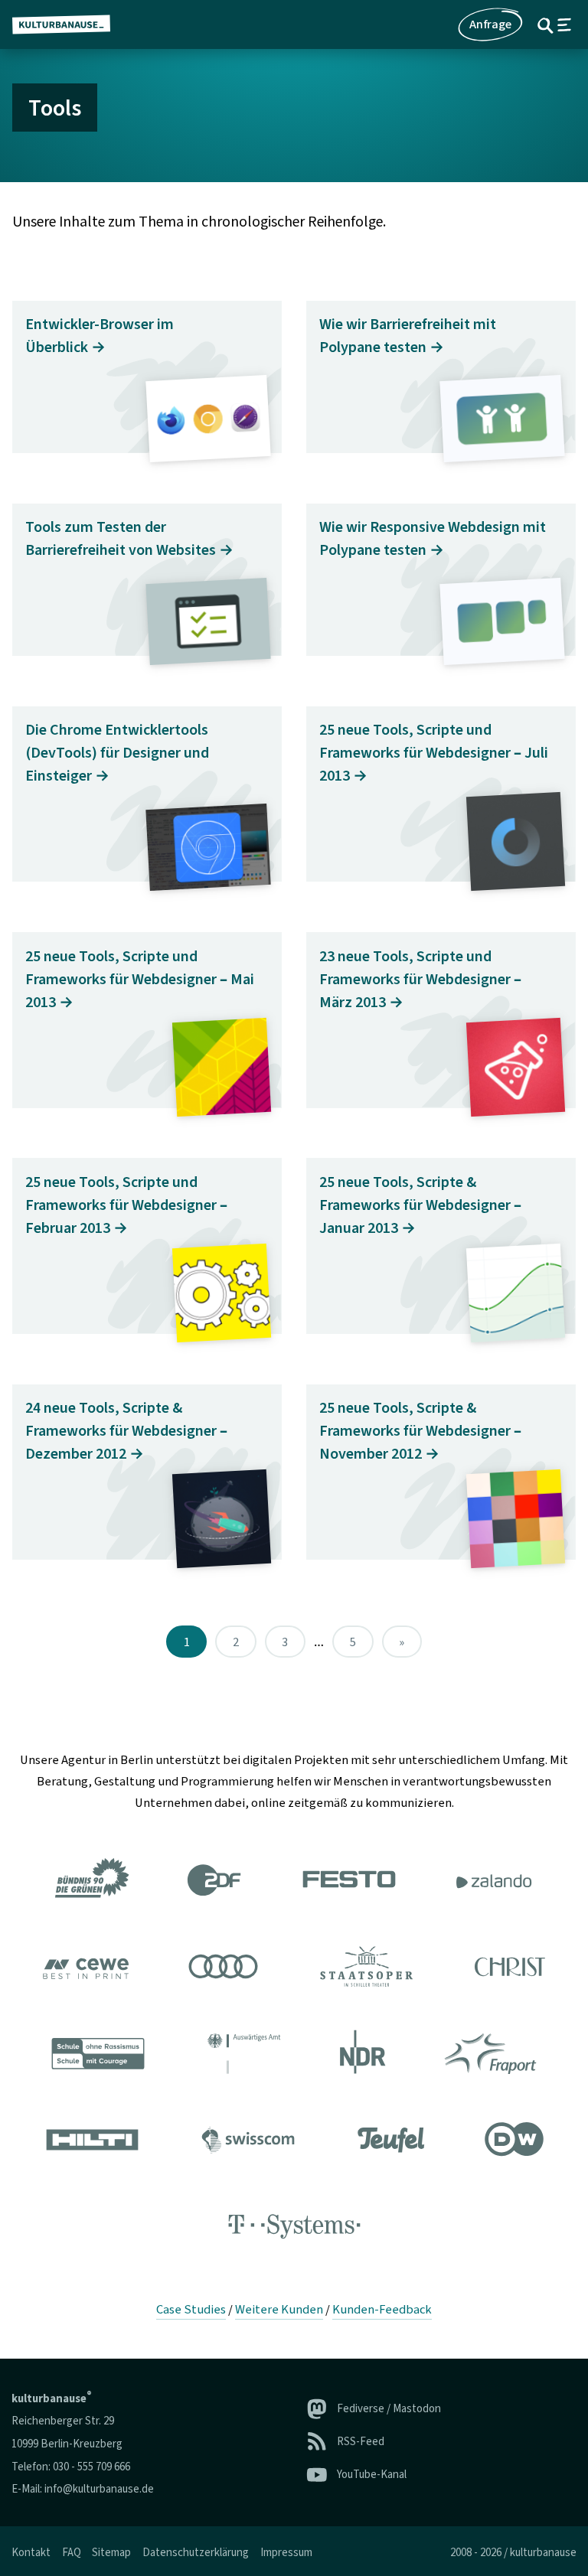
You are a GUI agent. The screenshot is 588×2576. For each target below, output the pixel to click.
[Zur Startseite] (67, 24)
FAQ (72, 2553)
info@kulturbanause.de (99, 2489)
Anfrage (490, 24)
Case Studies (191, 2310)
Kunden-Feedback (382, 2310)
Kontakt (31, 2553)
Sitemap (111, 2553)
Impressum (286, 2553)
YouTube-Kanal (372, 2475)
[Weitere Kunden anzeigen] (294, 2056)
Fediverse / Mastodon (389, 2409)
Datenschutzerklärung (196, 2553)
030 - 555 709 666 (91, 2467)
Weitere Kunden (279, 2310)
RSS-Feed (361, 2442)
